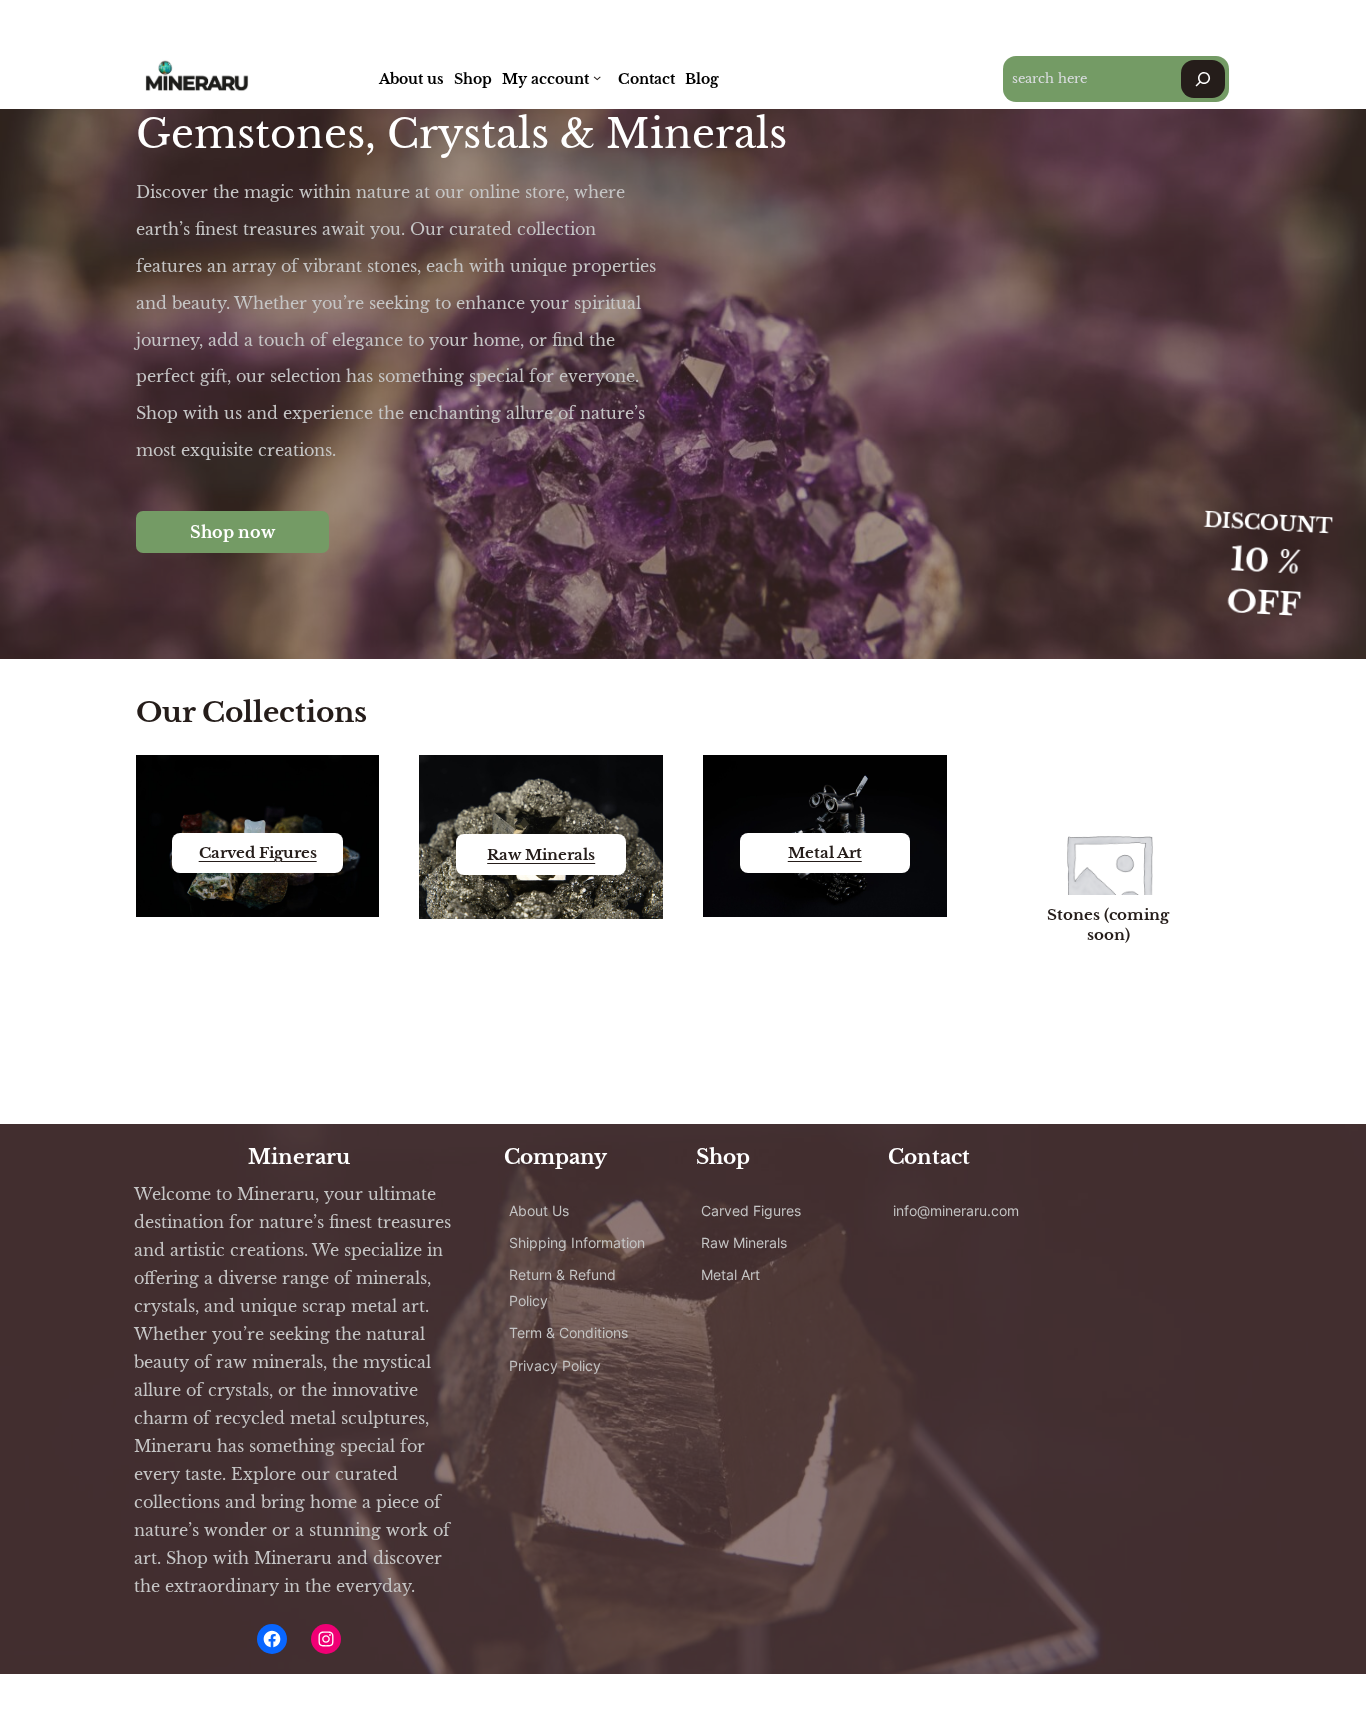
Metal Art (825, 852)
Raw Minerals (541, 854)
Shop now (232, 532)
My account (545, 79)
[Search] (1203, 79)
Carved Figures (258, 852)
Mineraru (299, 1157)
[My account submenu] (597, 77)
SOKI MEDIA (470, 1698)
